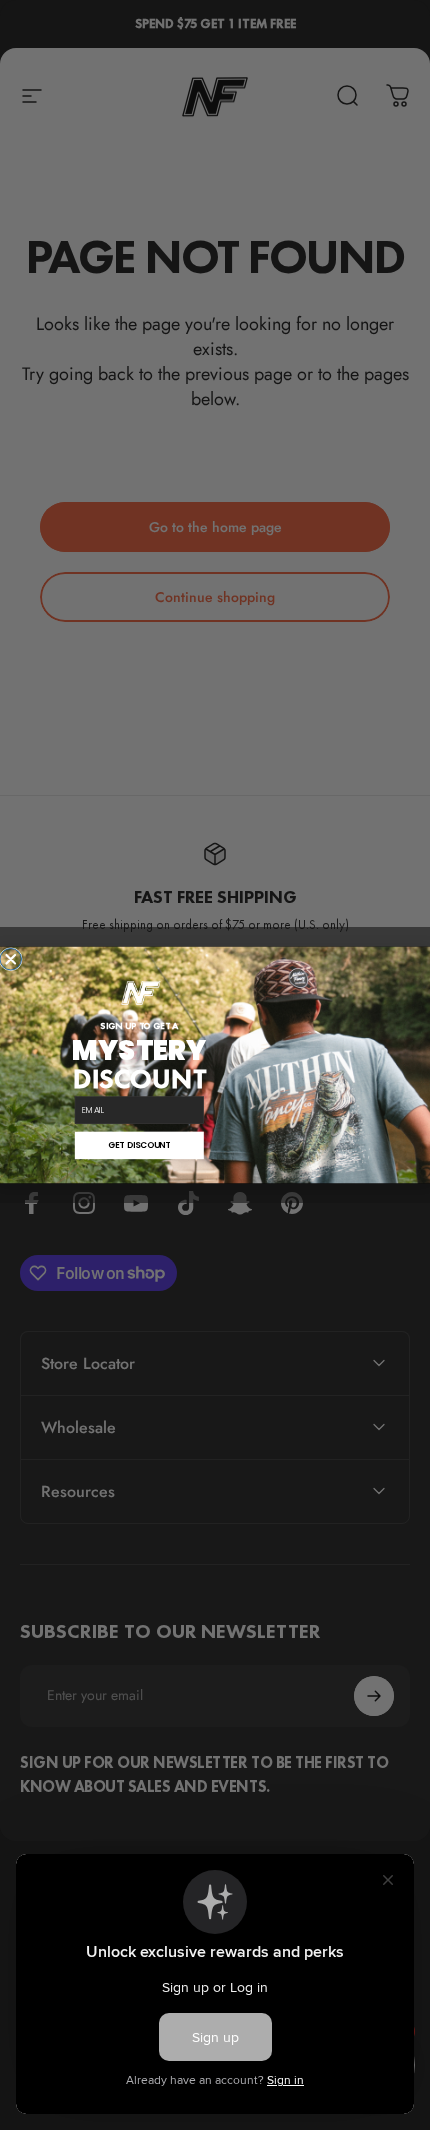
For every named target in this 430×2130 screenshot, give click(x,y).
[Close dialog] (11, 959)
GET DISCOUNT (139, 1145)
